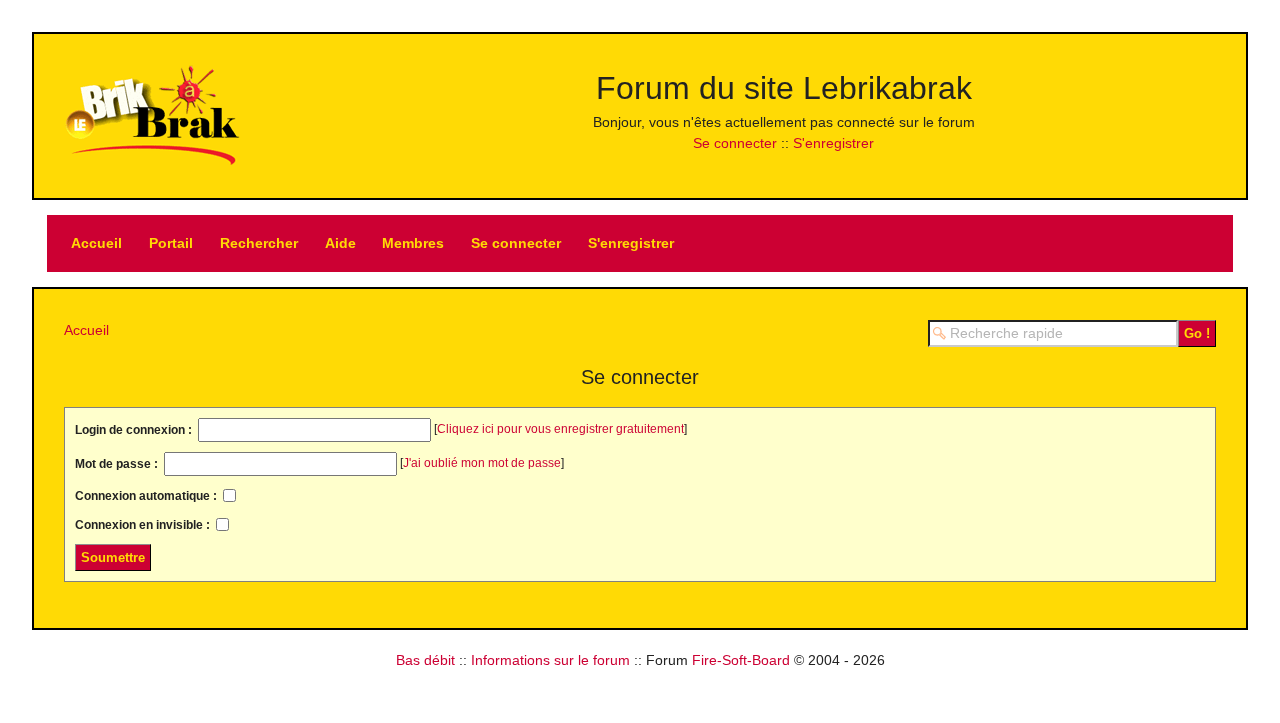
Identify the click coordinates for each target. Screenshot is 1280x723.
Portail (171, 243)
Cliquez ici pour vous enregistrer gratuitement (560, 429)
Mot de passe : (118, 464)
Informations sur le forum (550, 660)
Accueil (96, 243)
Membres (413, 243)
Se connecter (735, 143)
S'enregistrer (833, 143)
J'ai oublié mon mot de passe (482, 463)
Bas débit (425, 660)
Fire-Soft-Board (741, 660)
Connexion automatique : (147, 496)
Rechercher (259, 243)
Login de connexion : (135, 430)
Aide (340, 243)
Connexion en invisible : (144, 525)
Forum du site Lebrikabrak (784, 88)
